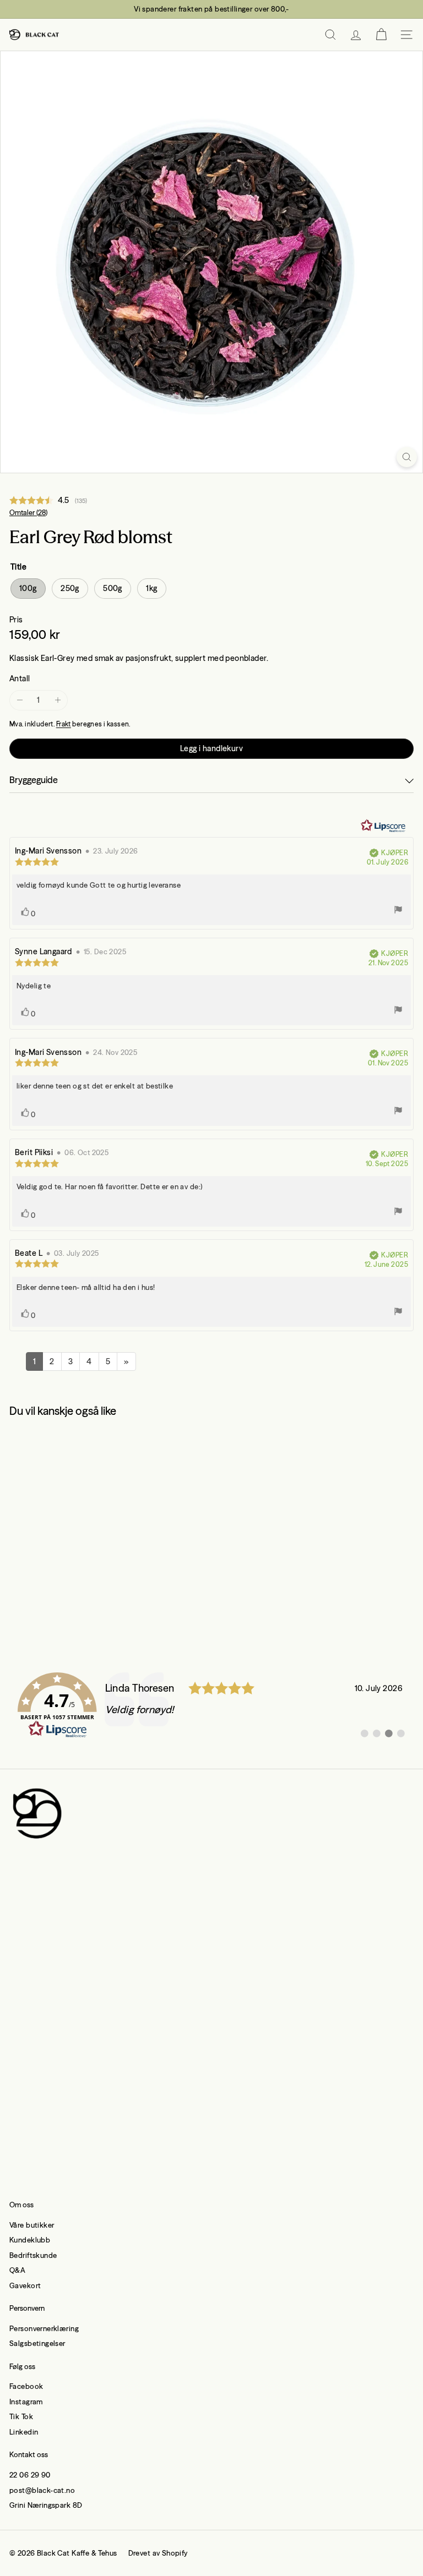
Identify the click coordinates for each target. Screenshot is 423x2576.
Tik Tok (21, 2416)
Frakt (64, 724)
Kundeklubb (30, 2240)
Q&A (17, 2270)
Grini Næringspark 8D (46, 2505)
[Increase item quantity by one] (58, 700)
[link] (211, 1705)
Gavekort (25, 2285)
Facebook (26, 2386)
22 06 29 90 (30, 2475)
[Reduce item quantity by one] (20, 700)
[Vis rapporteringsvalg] (398, 911)
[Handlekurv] (381, 35)
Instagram (26, 2402)
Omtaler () (28, 513)
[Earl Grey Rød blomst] (78, 1523)
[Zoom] (407, 457)
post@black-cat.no (42, 2490)
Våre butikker (32, 2225)
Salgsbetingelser (37, 2343)
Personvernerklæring (44, 2328)
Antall (20, 679)
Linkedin (24, 2432)
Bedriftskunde (33, 2255)
